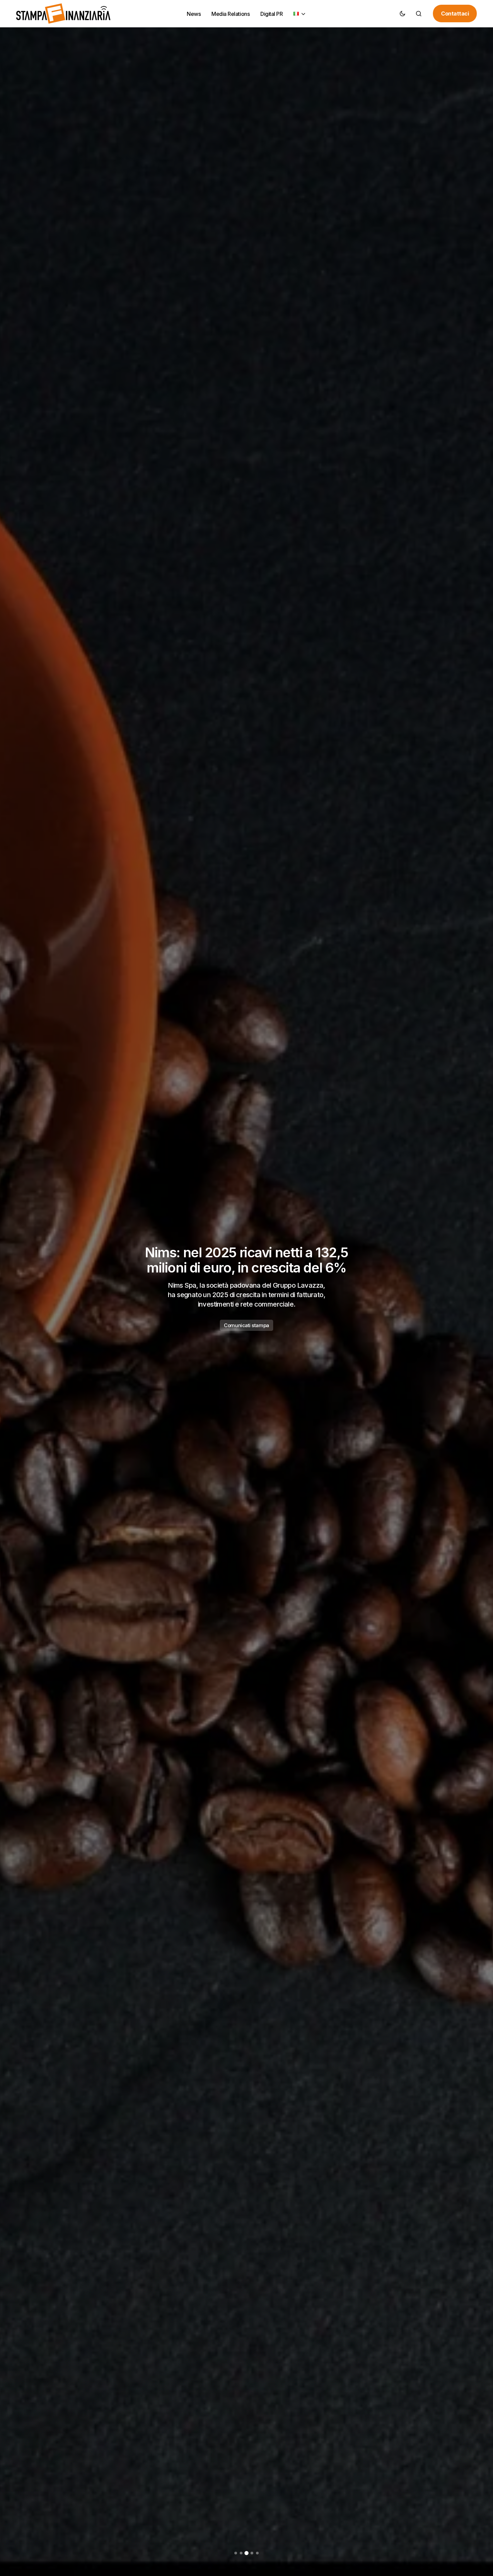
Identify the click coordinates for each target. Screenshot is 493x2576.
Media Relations (246, 1323)
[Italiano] (300, 14)
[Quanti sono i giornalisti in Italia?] (246, 1288)
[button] (403, 13)
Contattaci (455, 13)
